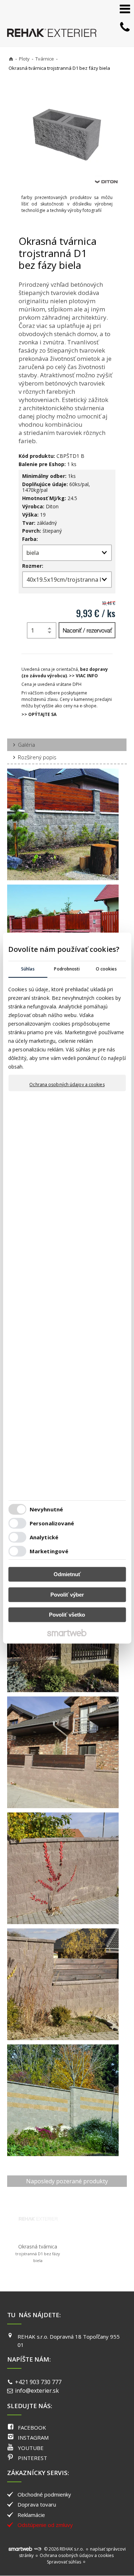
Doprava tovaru (37, 2504)
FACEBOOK (32, 2427)
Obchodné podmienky (44, 2494)
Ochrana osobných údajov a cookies (67, 1085)
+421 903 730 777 (38, 2382)
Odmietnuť (67, 1574)
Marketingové (49, 1551)
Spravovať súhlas (64, 2562)
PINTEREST (33, 2458)
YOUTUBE (31, 2448)
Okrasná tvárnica (38, 2253)
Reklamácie (31, 2515)
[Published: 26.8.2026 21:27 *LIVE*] (38, 2549)
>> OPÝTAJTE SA (39, 714)
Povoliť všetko (67, 1615)
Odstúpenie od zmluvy (45, 2525)
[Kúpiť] (87, 630)
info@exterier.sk (37, 2391)
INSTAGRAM (33, 2437)
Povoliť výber (67, 1595)
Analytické (44, 1537)
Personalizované (52, 1523)
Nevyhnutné (46, 1509)
